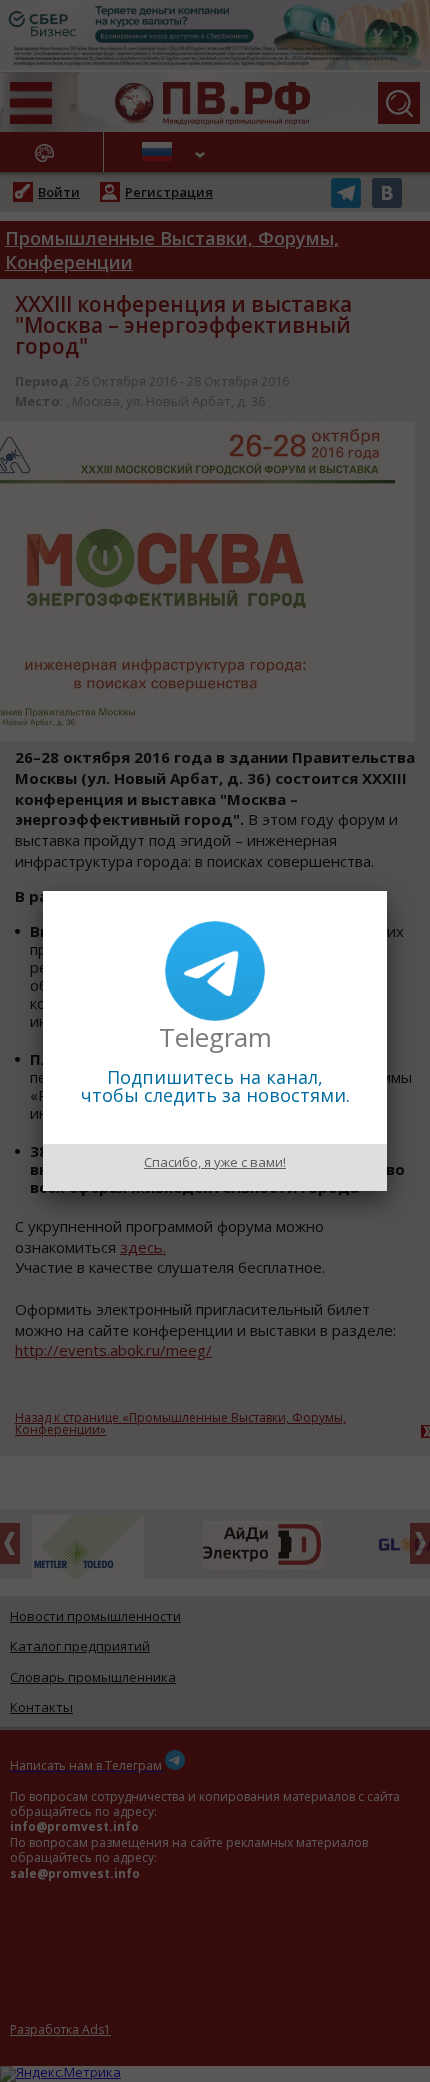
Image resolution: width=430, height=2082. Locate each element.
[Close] (387, 891)
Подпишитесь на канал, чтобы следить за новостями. (215, 1086)
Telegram (215, 1037)
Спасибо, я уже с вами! (215, 1162)
